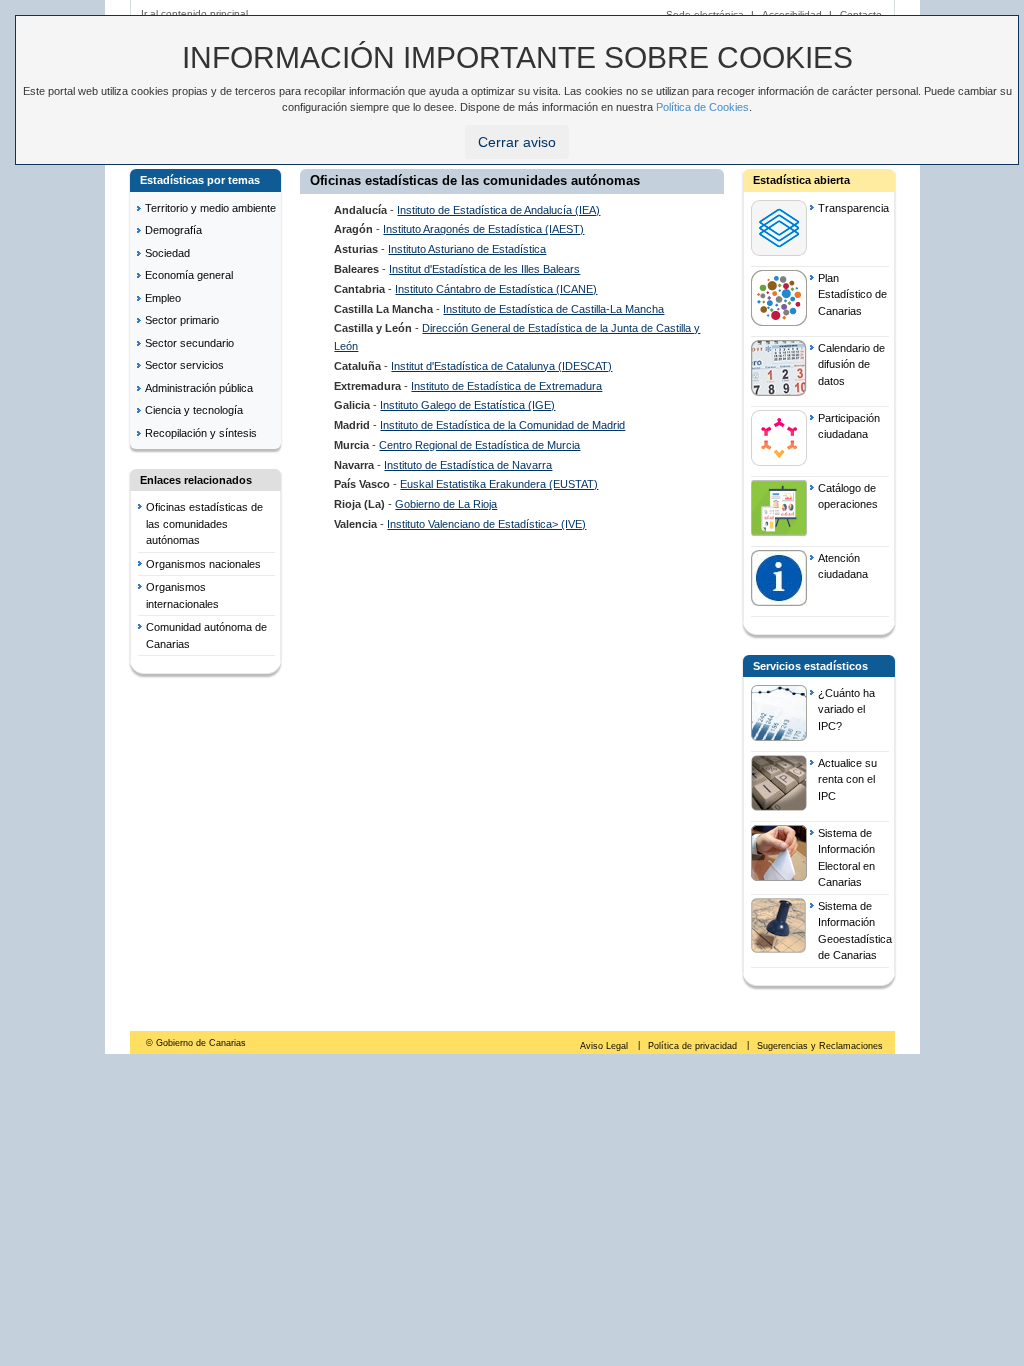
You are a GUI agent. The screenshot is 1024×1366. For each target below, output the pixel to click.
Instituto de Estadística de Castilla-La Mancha (553, 309)
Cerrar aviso (517, 142)
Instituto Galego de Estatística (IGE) (467, 405)
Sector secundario (189, 343)
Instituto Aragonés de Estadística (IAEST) (483, 229)
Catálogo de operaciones (848, 496)
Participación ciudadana (849, 426)
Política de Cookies (702, 107)
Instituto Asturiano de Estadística (467, 249)
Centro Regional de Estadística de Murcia (479, 445)
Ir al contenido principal (194, 13)
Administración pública (199, 388)
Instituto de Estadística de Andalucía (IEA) (498, 210)
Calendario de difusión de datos (851, 364)
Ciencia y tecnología (194, 410)
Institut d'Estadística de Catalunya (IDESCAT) (501, 366)
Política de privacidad (694, 1046)
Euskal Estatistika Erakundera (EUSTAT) (499, 484)
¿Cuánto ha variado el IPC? (846, 709)
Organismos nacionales (203, 564)
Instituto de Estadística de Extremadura (506, 386)
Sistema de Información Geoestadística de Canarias (853, 931)
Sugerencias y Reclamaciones (820, 1046)
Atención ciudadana (843, 566)
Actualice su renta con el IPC (847, 779)
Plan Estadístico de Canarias (852, 294)
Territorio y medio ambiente (210, 208)
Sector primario (182, 320)
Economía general (189, 275)
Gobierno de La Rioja (446, 504)
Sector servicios (184, 365)
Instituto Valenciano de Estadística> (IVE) (486, 524)
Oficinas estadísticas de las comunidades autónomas (204, 523)
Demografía (173, 230)
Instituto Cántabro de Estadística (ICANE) (496, 289)
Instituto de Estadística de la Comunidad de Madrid (502, 425)
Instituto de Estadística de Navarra (468, 465)
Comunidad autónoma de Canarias (206, 635)
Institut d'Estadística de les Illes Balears (484, 269)
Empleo (163, 298)
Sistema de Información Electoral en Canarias (846, 858)
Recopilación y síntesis (201, 433)
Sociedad (167, 253)
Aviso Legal (605, 1046)
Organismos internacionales (182, 595)
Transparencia (853, 208)
